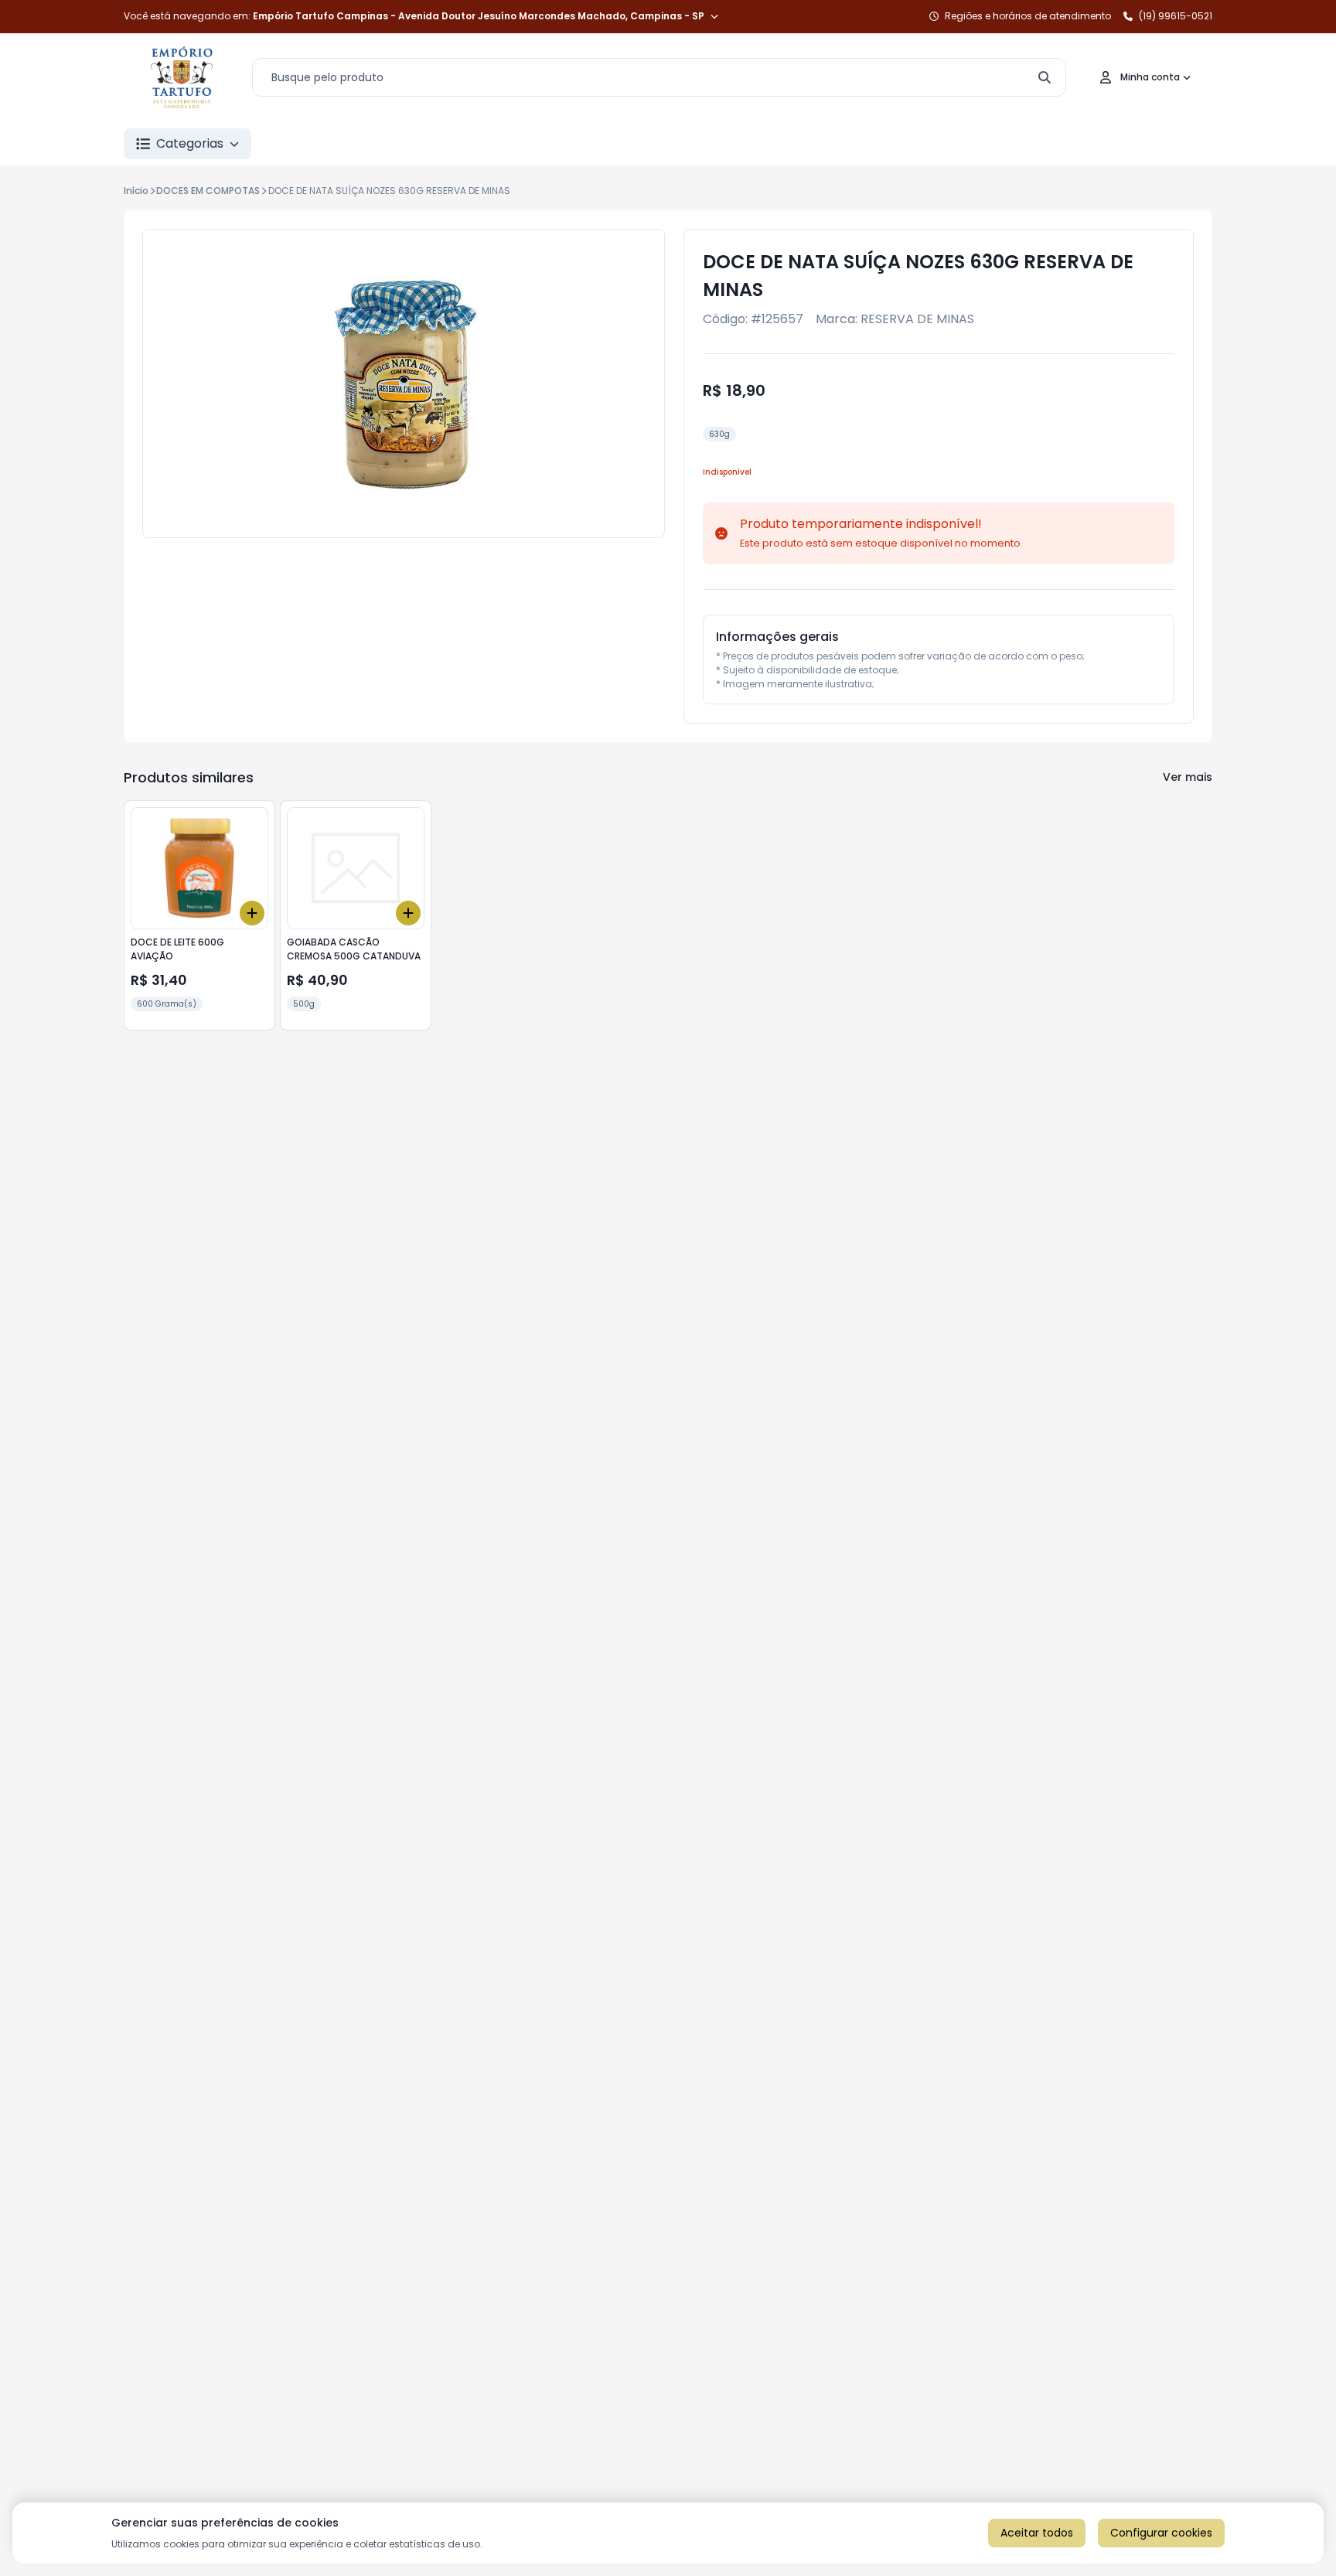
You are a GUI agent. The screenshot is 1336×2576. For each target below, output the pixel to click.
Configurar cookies (1161, 2533)
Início (136, 191)
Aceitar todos (1037, 2533)
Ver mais (1188, 777)
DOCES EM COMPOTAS (208, 191)
